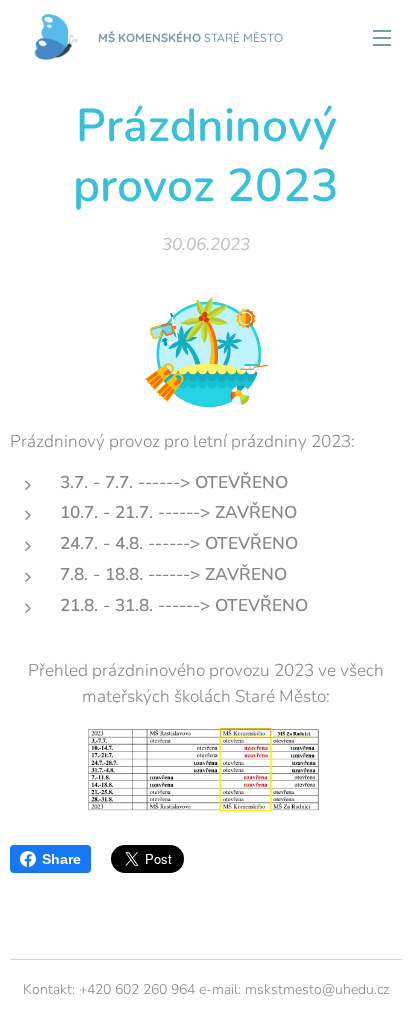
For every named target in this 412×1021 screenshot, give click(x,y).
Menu (382, 37)
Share (61, 859)
